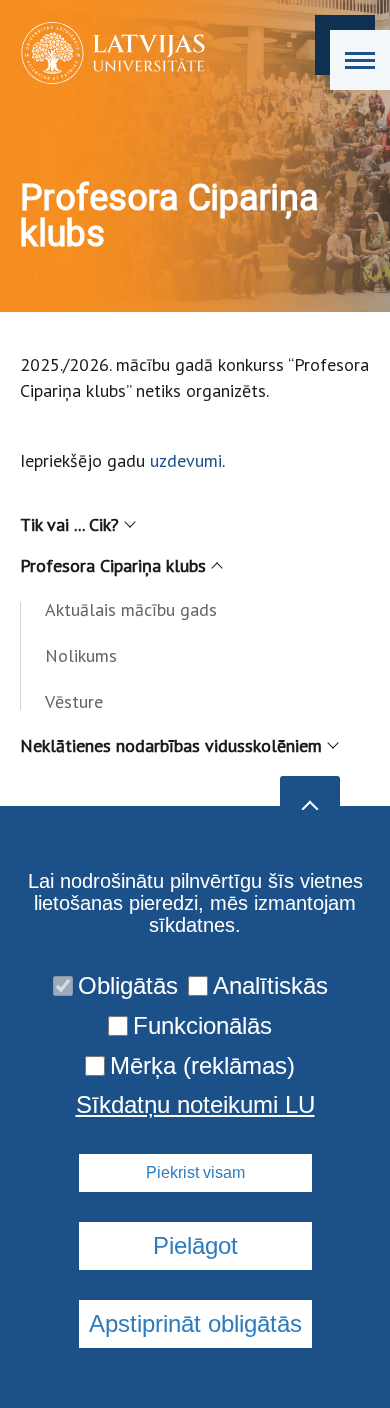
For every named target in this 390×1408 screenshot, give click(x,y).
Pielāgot (195, 1245)
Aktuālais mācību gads (131, 609)
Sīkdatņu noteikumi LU (195, 1105)
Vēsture (74, 701)
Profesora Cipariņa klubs (113, 565)
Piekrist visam (195, 1172)
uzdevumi (186, 460)
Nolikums (81, 655)
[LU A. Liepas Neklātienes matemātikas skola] (106, 53)
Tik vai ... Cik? (69, 524)
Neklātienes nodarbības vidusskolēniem (171, 745)
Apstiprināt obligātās (195, 1323)
